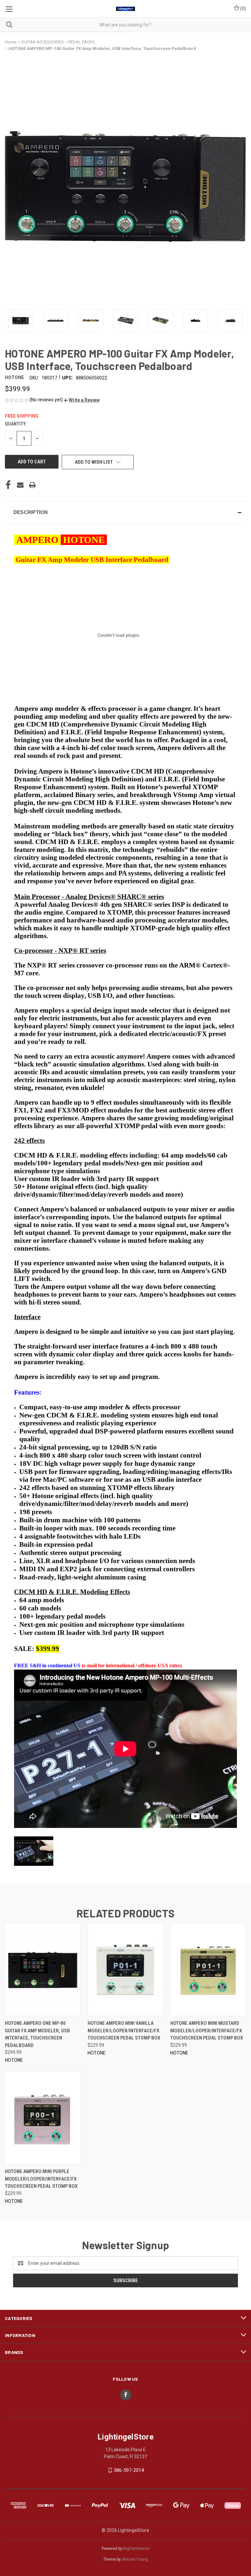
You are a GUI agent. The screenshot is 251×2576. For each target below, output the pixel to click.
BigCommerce (136, 2549)
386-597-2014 (129, 2470)
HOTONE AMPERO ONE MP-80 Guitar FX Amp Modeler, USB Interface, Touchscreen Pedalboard (37, 2034)
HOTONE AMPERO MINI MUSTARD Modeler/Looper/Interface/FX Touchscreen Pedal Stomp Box (207, 2031)
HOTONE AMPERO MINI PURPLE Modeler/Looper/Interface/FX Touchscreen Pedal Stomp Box (41, 2179)
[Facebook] (8, 485)
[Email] (20, 485)
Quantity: (16, 424)
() (243, 8)
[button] (82, 400)
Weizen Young (135, 2559)
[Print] (32, 485)
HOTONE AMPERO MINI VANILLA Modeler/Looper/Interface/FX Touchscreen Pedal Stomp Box (124, 2031)
